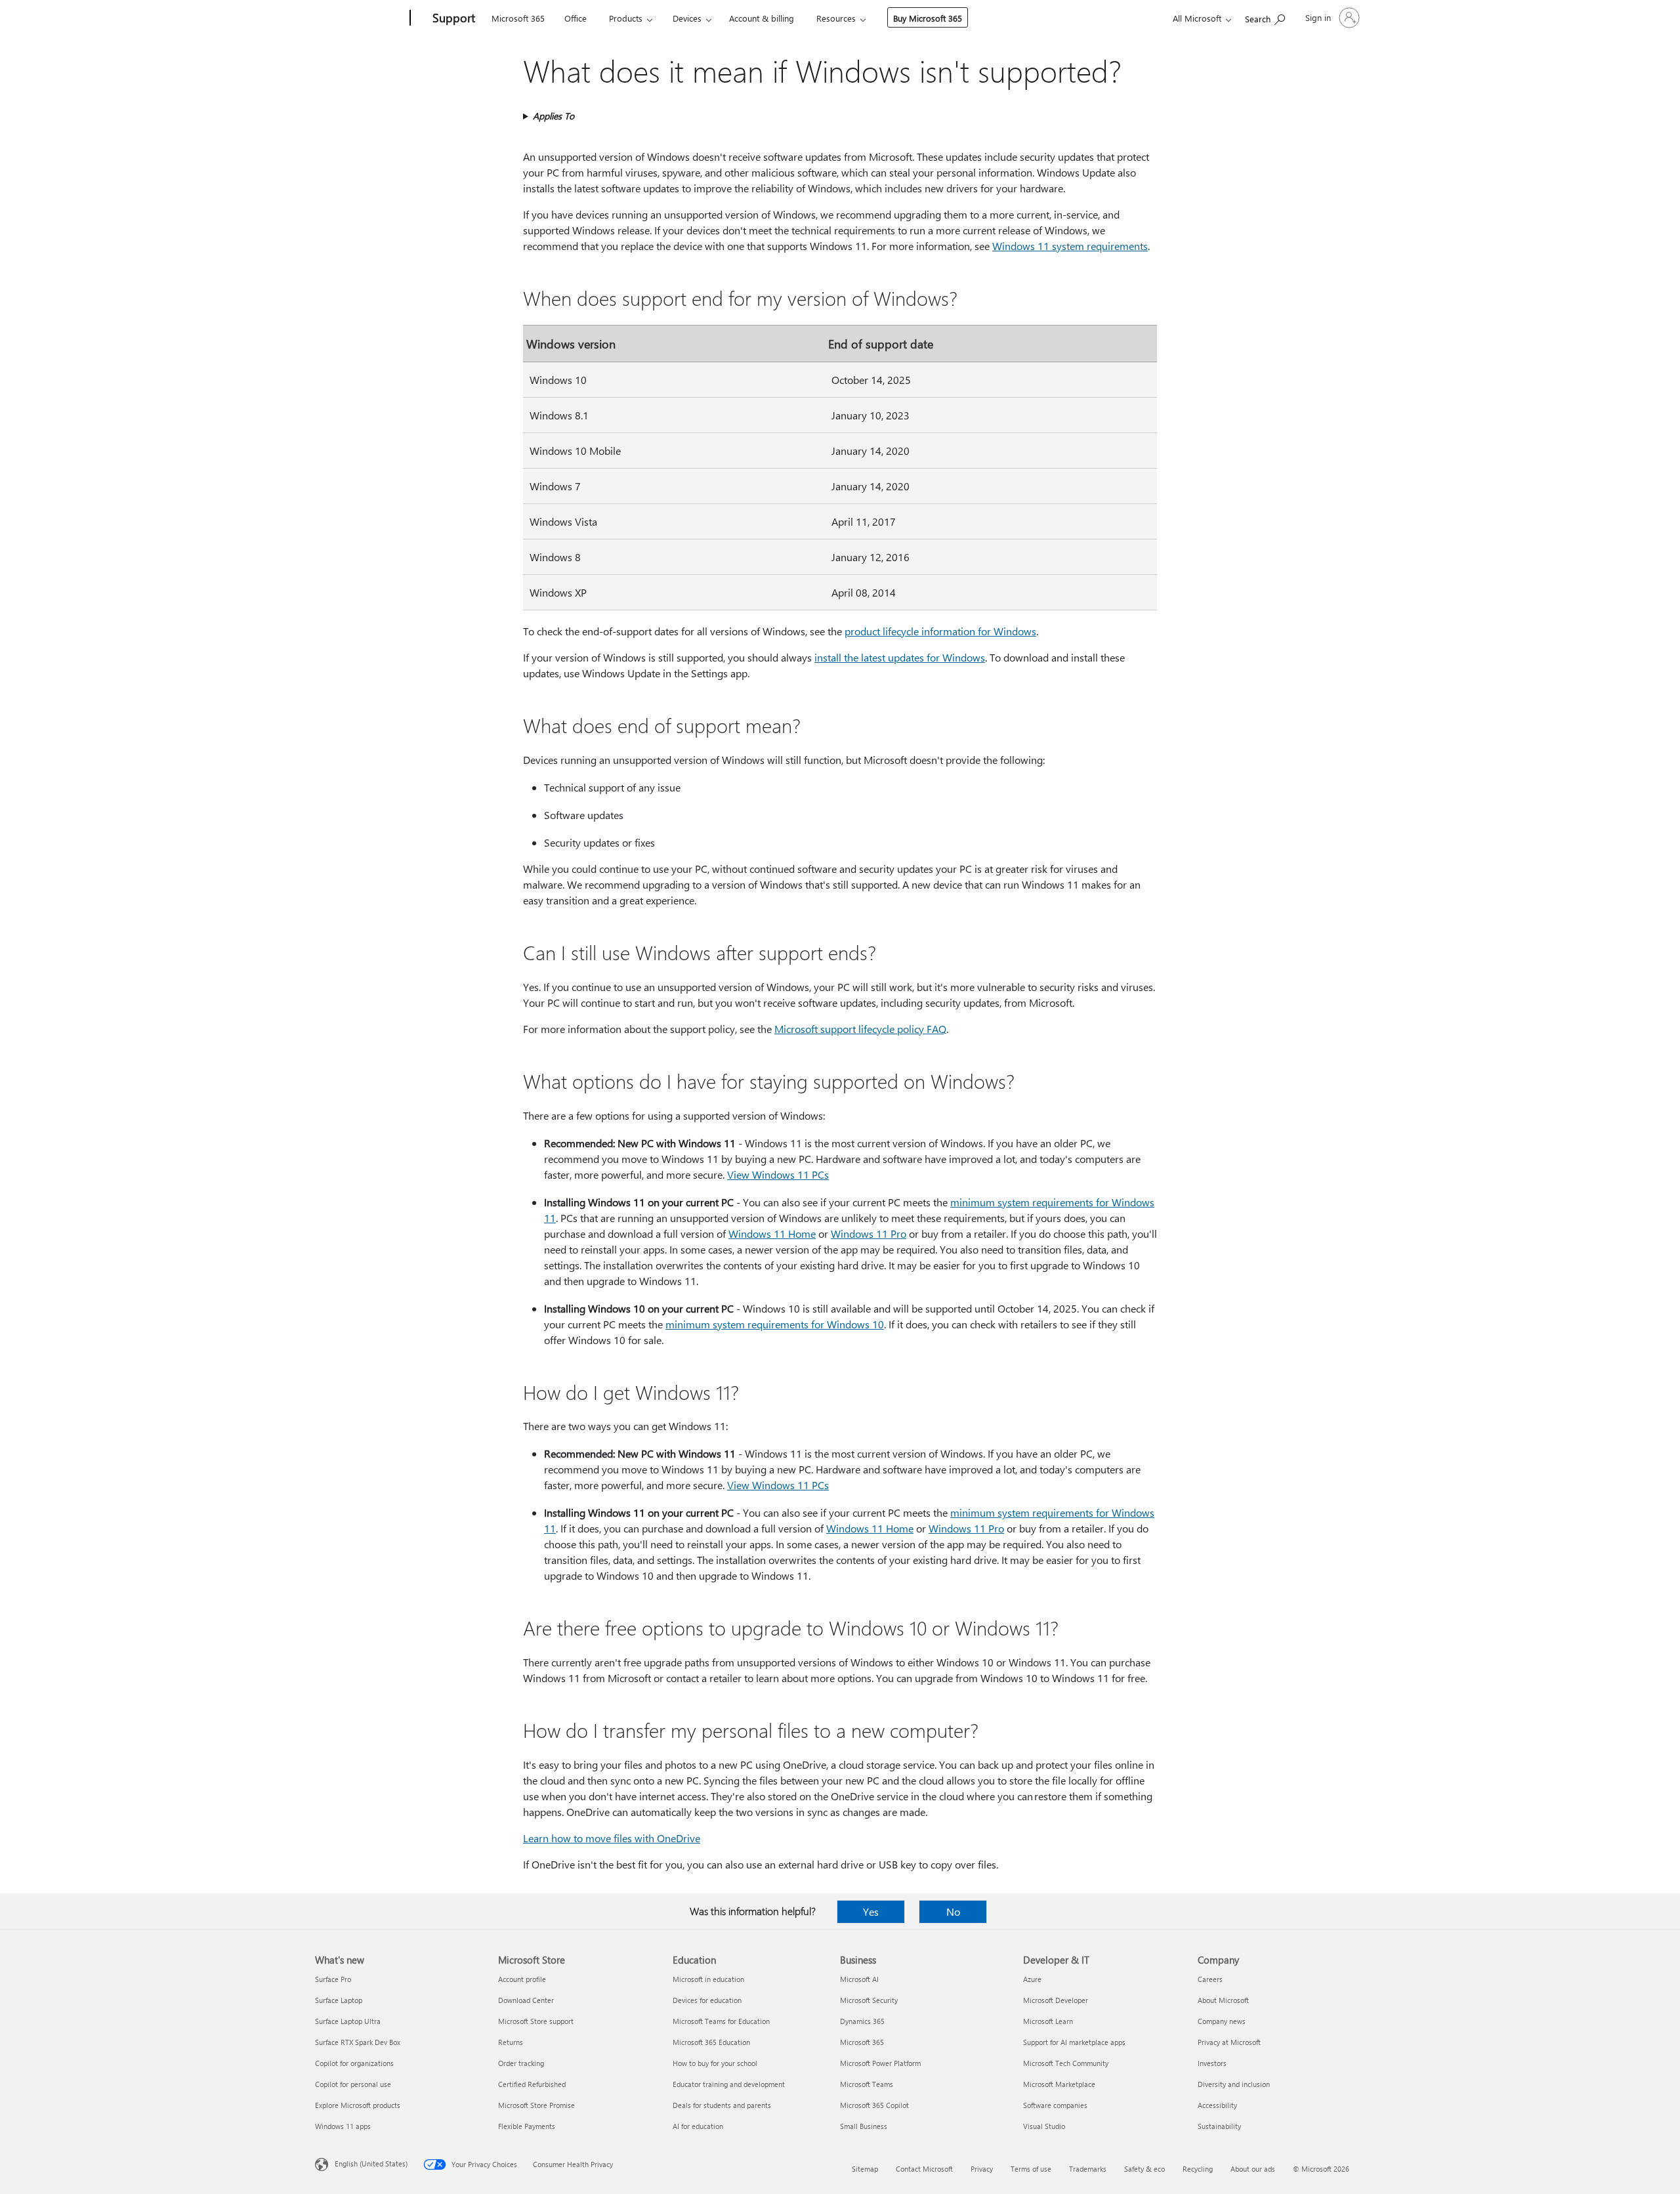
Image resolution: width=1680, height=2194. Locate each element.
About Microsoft (1223, 2000)
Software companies (1055, 2105)
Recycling (1198, 2169)
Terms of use (1031, 2169)
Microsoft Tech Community (1066, 2063)
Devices (687, 18)
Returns (511, 2042)
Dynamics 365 (862, 2021)
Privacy (982, 2169)
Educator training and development (729, 2084)
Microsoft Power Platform (880, 2063)
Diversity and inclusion (1234, 2084)
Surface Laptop (339, 2000)
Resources (836, 18)
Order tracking (521, 2063)
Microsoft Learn (1048, 2021)
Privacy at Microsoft (1229, 2042)
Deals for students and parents (722, 2105)
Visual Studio (1044, 2126)
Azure (1032, 1979)
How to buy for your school (715, 2063)
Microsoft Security (869, 2000)
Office (576, 18)
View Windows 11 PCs (778, 1174)
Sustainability (1219, 2126)
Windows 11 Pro (869, 1234)
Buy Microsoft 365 (928, 18)
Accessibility (1217, 2105)
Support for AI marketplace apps (1074, 2042)
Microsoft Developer (1056, 2000)
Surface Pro (333, 1979)
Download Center (526, 2000)
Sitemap (865, 2169)
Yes (871, 1911)
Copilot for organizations (354, 2063)
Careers (1210, 1979)
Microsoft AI (859, 1979)
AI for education (698, 2126)
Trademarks (1088, 2169)
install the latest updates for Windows (900, 657)
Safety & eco (1144, 2169)
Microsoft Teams (867, 2084)
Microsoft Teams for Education (721, 2021)
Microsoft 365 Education (711, 2042)
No (953, 1911)
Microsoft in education (708, 1979)
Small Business (864, 2126)
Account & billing (762, 18)
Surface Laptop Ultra (348, 2021)
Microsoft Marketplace (1059, 2084)
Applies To (554, 116)
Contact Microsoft (924, 2169)
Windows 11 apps (343, 2126)
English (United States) (371, 2163)
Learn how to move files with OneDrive (612, 1838)
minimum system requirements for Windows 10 (775, 1324)
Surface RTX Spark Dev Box (358, 2042)
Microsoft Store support (536, 2021)
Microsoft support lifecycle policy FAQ (860, 1029)
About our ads (1253, 2169)
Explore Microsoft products (358, 2105)
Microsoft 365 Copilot (874, 2105)
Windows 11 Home (772, 1234)
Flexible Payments (527, 2126)
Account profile (522, 1979)
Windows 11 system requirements (1070, 246)
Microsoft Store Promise (536, 2105)
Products (626, 18)
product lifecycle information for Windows (940, 631)
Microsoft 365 (518, 18)
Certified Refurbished (532, 2084)
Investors (1212, 2063)
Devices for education (707, 2000)
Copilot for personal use (353, 2084)
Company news (1222, 2021)
